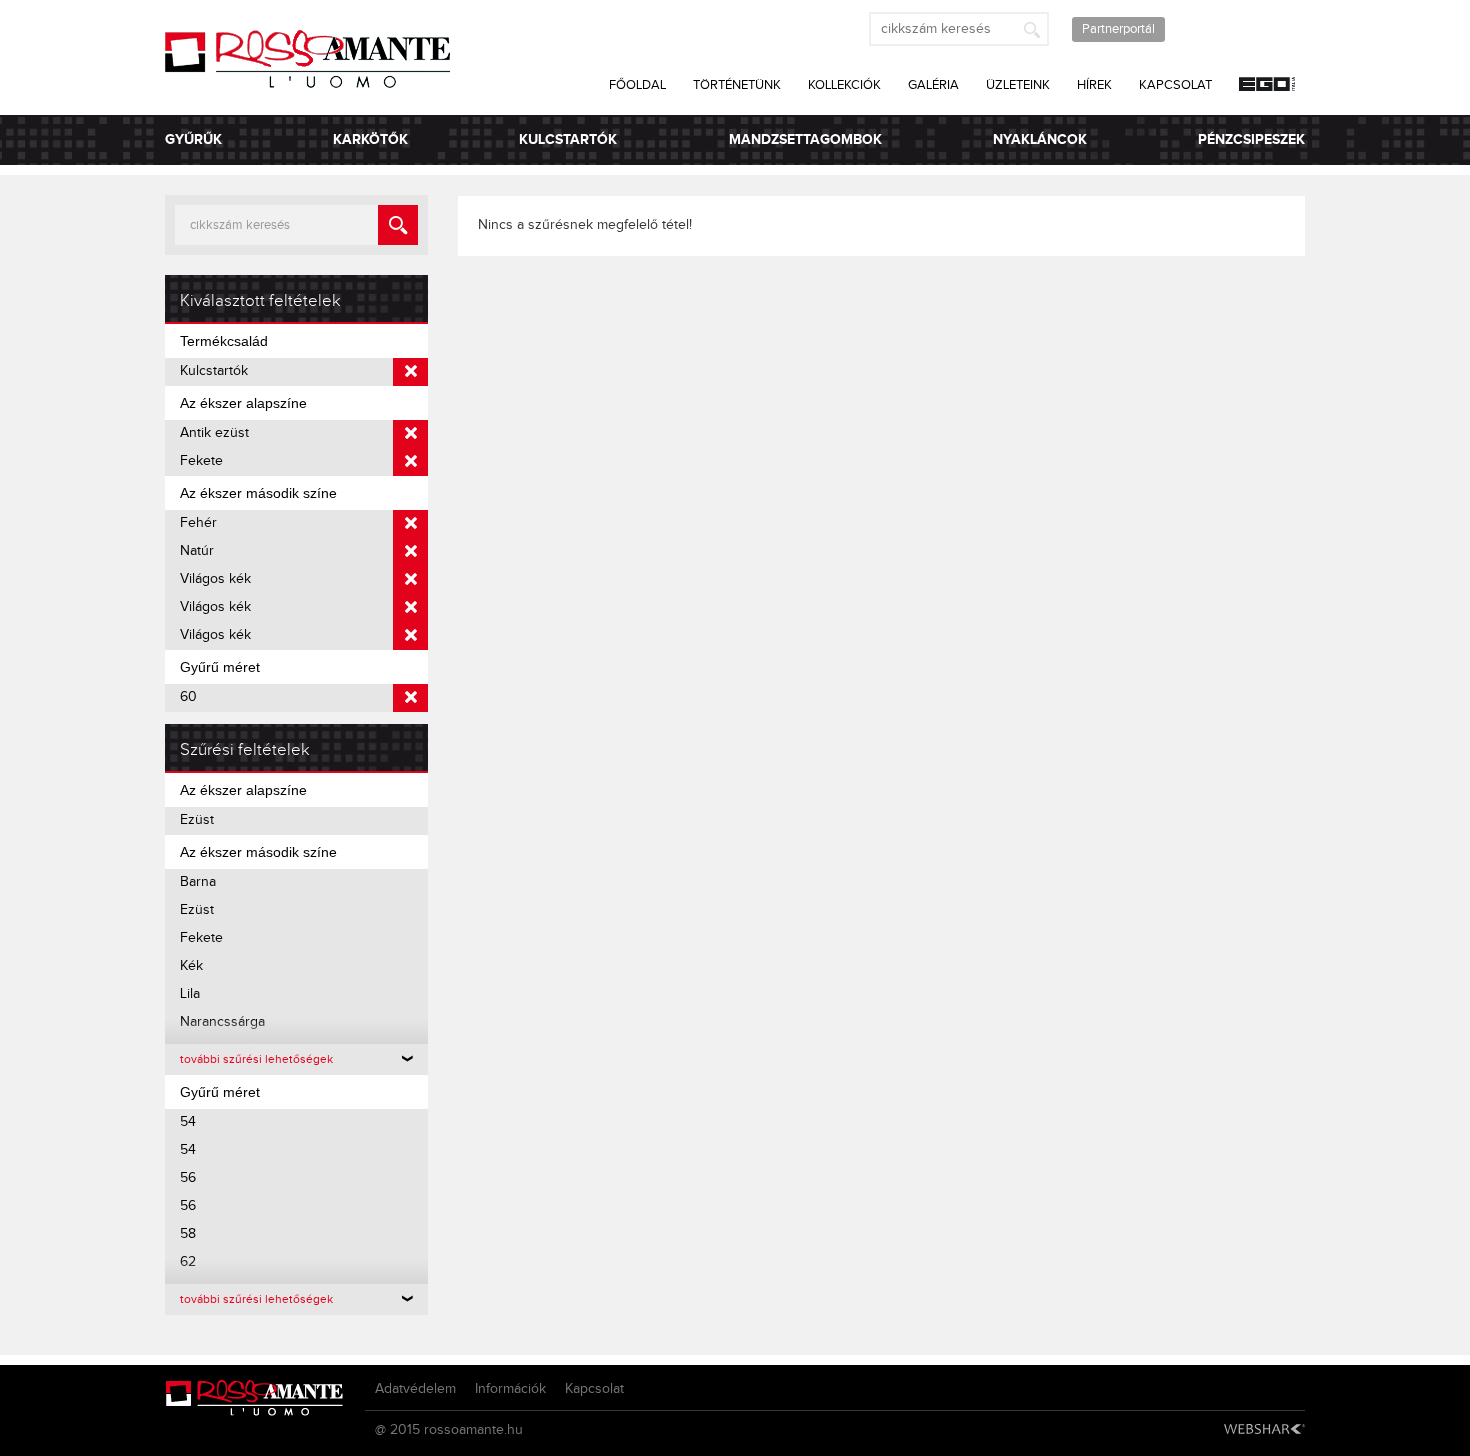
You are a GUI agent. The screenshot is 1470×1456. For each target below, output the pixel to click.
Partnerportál (1118, 29)
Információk (510, 1389)
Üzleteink (1018, 85)
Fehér (198, 523)
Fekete (201, 461)
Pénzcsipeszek (1251, 139)
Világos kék (215, 579)
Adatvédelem (415, 1389)
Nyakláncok (1040, 139)
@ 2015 (397, 1430)
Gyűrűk (193, 139)
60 (188, 697)
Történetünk (737, 85)
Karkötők (370, 139)
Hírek (1094, 85)
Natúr (197, 551)
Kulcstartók (568, 139)
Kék (191, 966)
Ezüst (197, 820)
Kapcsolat (1175, 85)
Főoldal (637, 85)
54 (188, 1122)
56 (188, 1178)
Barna (198, 882)
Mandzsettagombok (805, 139)
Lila (190, 994)
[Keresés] (1032, 29)
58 (188, 1234)
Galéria (933, 85)
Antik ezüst (214, 433)
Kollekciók (844, 85)
